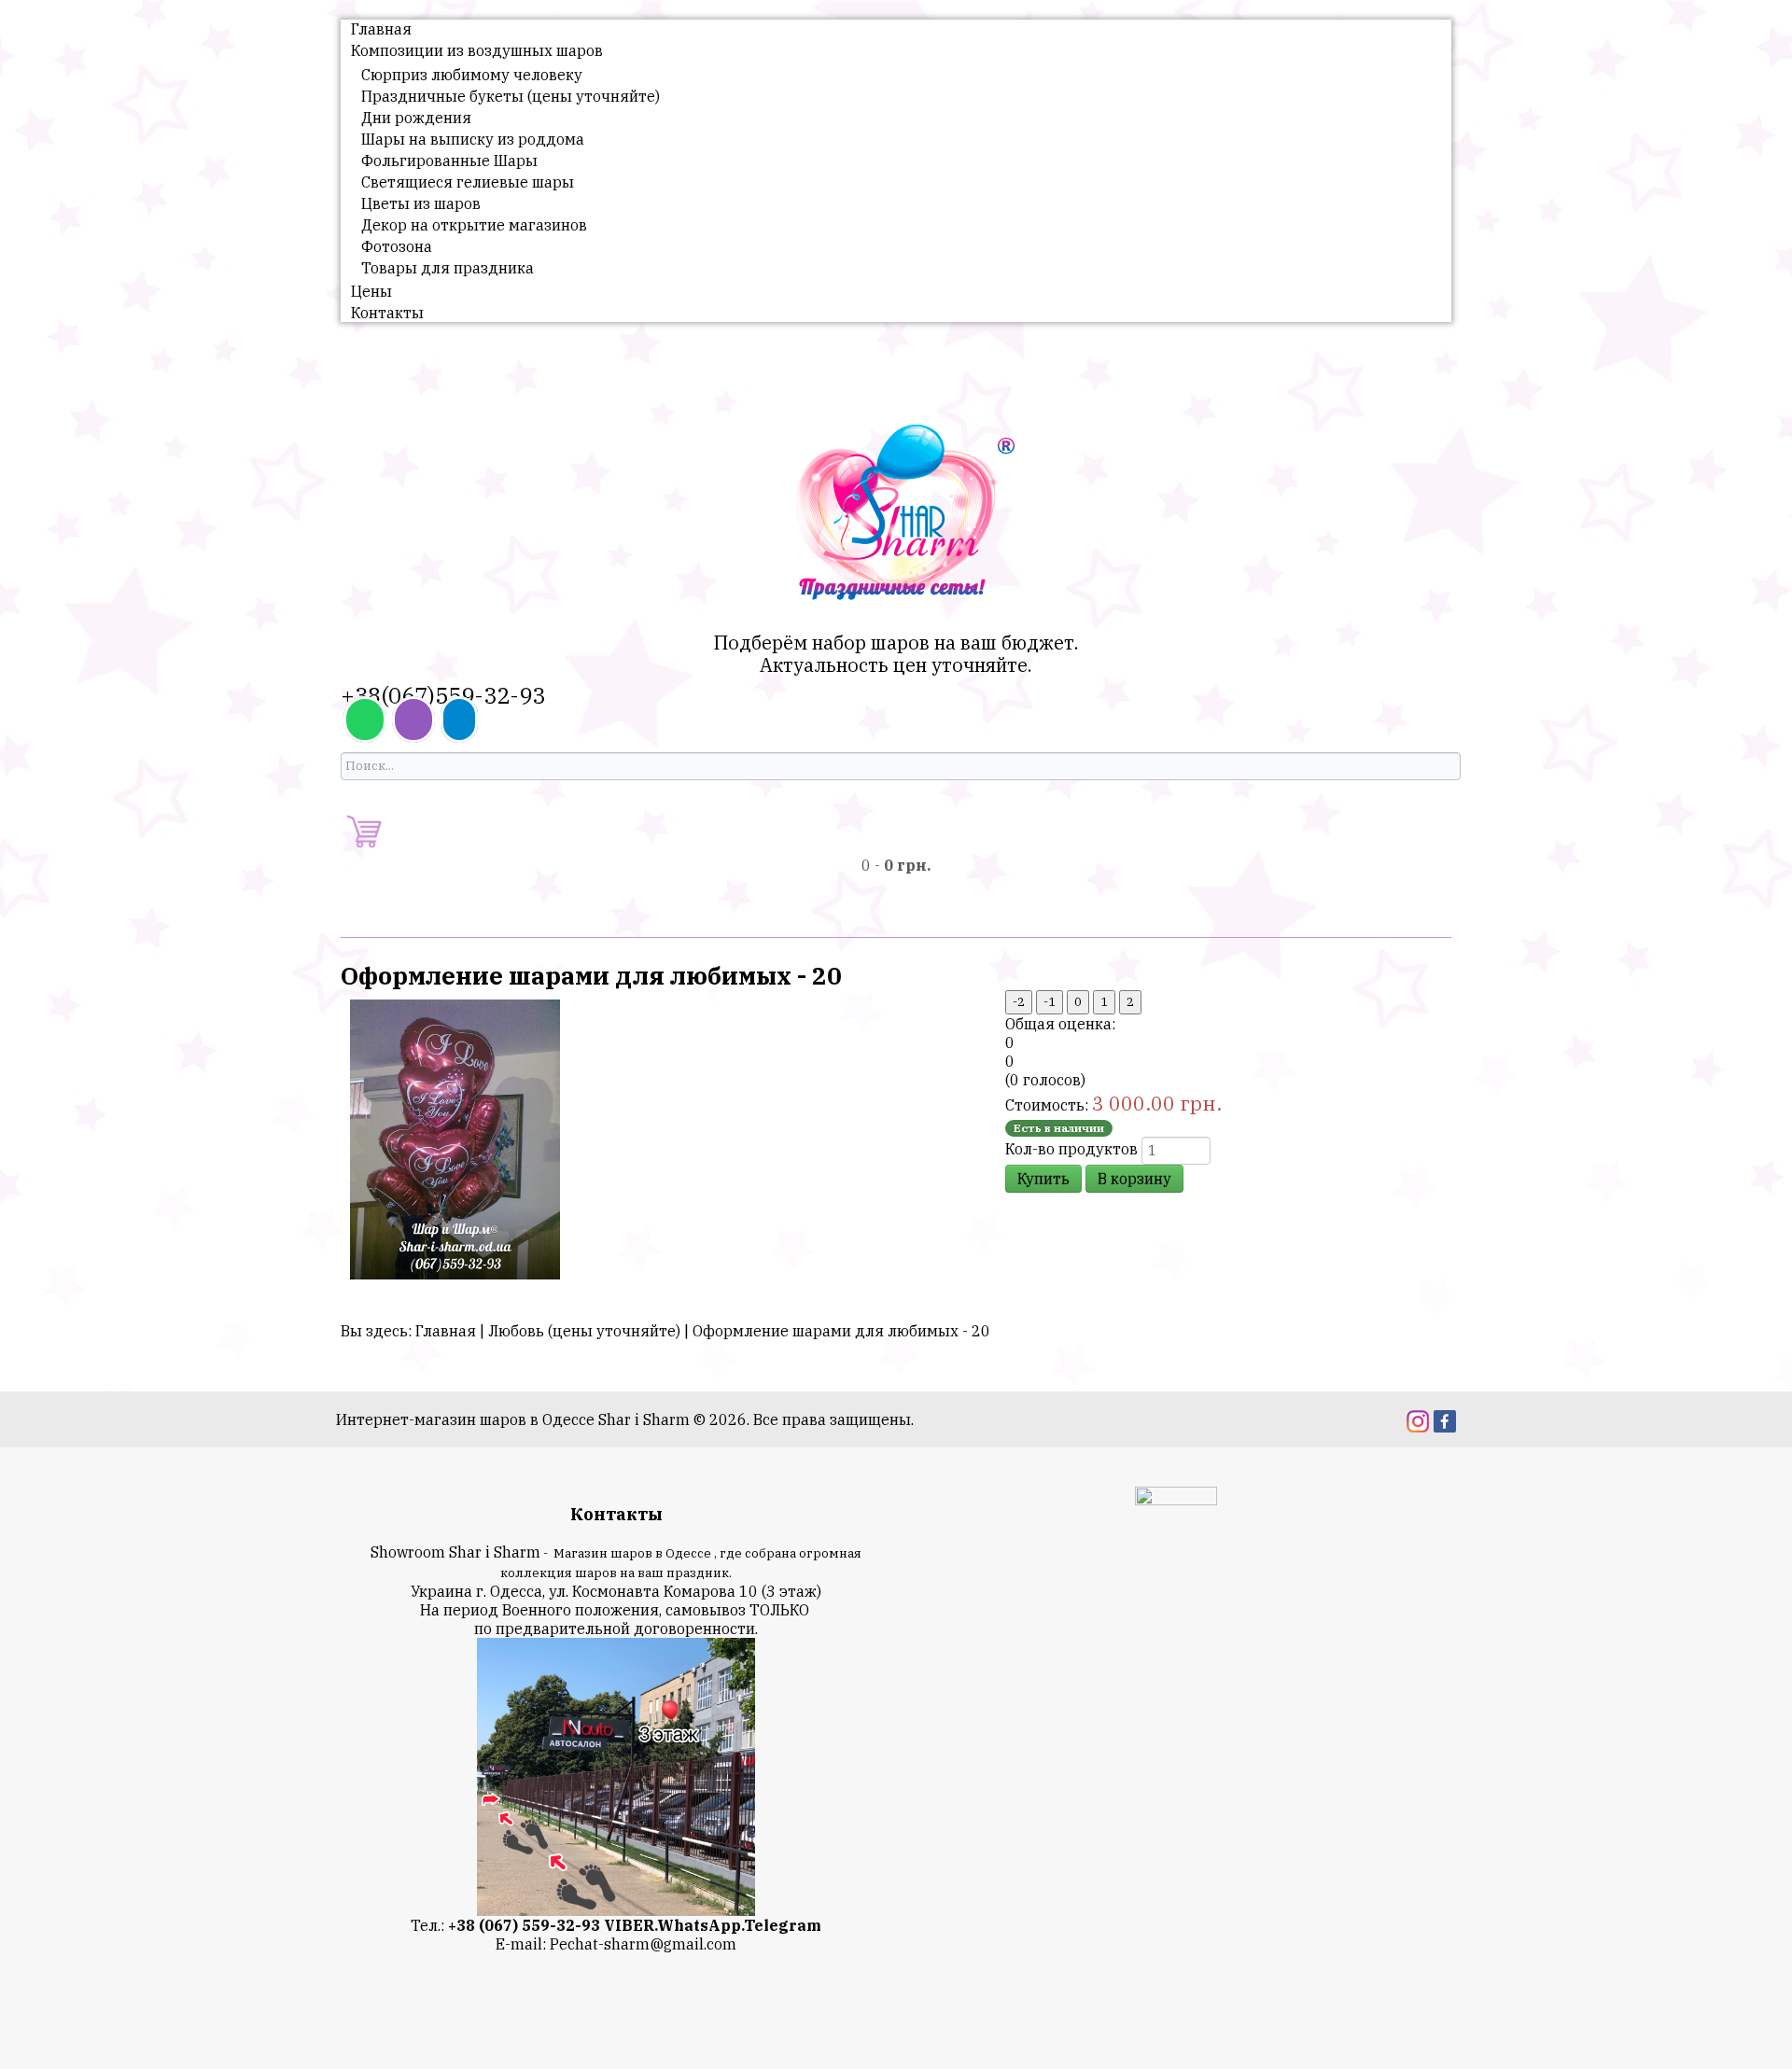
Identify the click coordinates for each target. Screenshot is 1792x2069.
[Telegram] (459, 720)
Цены (371, 291)
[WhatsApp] (365, 720)
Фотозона (397, 246)
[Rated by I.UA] (1176, 1499)
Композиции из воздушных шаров (477, 50)
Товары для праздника (448, 268)
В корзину (1134, 1179)
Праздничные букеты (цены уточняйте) (511, 96)
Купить (1043, 1179)
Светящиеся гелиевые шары (468, 182)
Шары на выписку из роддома (473, 139)
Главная (381, 29)
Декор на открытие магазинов (474, 225)
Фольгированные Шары (449, 161)
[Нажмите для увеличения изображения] (455, 1138)
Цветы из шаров (421, 203)
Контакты (387, 313)
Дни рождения (416, 118)
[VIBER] (413, 720)
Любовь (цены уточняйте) (584, 1331)
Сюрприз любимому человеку (472, 75)
